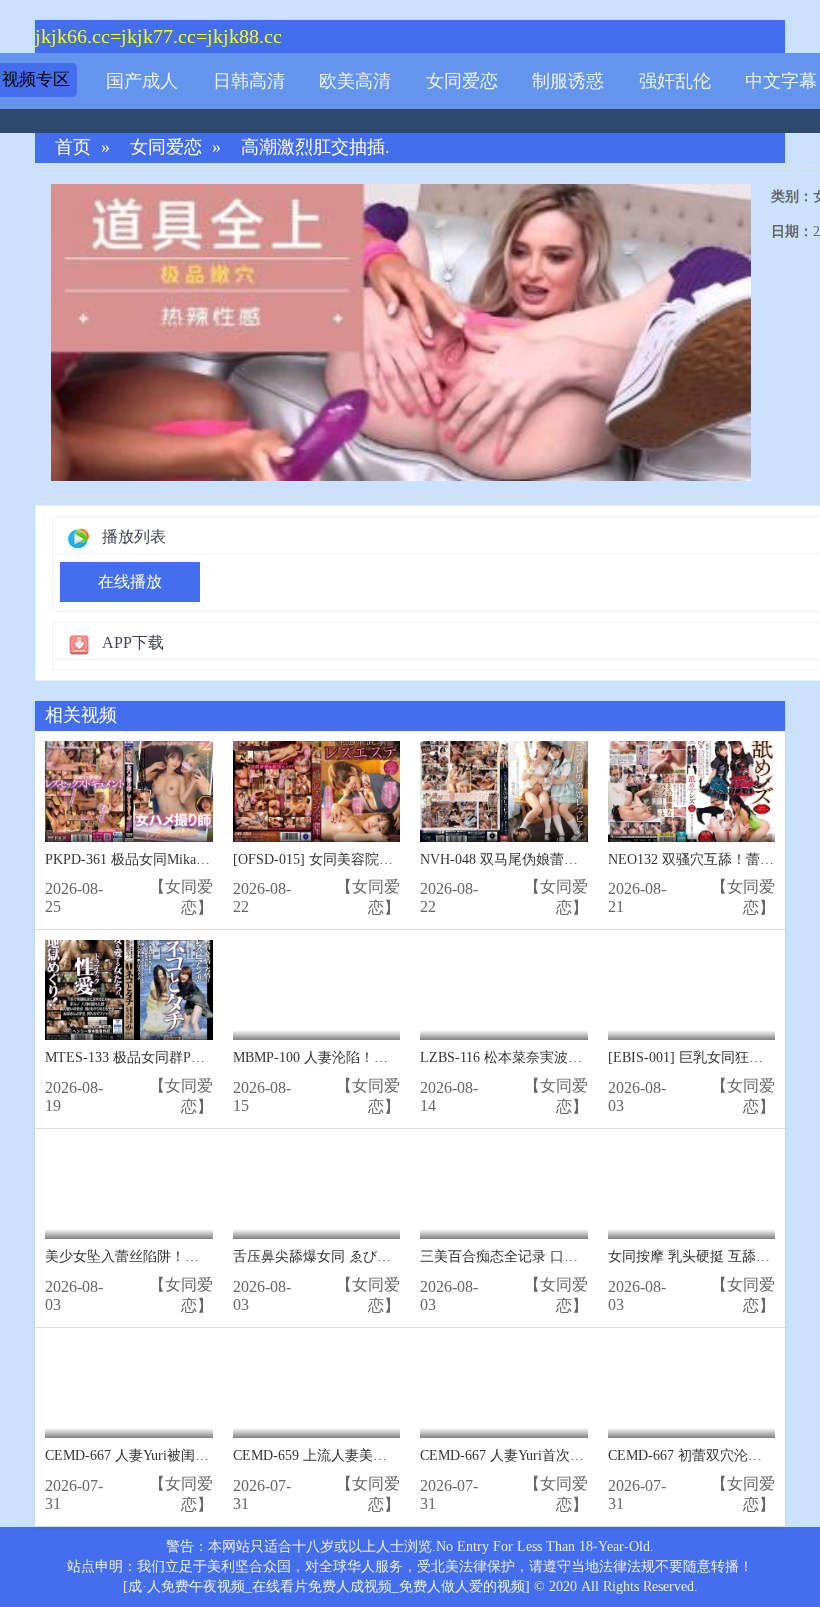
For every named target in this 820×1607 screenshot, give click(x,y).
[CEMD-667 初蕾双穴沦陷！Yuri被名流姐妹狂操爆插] (692, 1388)
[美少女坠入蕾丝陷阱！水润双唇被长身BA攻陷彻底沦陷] (129, 1189)
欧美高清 (355, 81)
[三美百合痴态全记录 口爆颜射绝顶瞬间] (504, 1189)
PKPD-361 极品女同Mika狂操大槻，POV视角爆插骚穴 (211, 859)
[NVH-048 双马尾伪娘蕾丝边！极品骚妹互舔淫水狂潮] (504, 791)
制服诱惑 (568, 81)
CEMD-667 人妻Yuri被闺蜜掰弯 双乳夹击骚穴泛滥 (199, 1455)
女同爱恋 (462, 81)
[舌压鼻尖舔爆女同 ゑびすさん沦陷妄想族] (317, 1189)
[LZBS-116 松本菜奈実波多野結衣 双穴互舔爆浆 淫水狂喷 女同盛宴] (504, 990)
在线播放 (130, 581)
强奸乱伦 (675, 81)
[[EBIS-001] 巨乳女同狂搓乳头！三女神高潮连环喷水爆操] (692, 990)
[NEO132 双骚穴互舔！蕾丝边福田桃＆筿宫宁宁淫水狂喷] (692, 791)
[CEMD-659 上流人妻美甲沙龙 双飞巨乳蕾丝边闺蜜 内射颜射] (317, 1388)
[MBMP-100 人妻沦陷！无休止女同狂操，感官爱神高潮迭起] (317, 990)
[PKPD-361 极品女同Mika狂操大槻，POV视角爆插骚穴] (129, 791)
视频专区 (36, 79)
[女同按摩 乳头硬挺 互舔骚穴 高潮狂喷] (692, 1189)
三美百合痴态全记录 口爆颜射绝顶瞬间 (541, 1256)
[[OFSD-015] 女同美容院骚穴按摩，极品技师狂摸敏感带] (317, 791)
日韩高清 (249, 81)
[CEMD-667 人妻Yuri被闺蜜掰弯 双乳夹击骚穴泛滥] (129, 1388)
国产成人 (142, 81)
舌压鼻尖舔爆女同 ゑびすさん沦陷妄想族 (361, 1256)
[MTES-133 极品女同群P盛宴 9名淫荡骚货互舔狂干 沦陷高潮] (129, 990)
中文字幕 (781, 81)
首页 (73, 147)
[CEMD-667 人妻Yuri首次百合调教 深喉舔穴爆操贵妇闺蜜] (504, 1388)
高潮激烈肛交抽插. (315, 147)
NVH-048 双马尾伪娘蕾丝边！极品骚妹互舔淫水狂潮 (583, 859)
